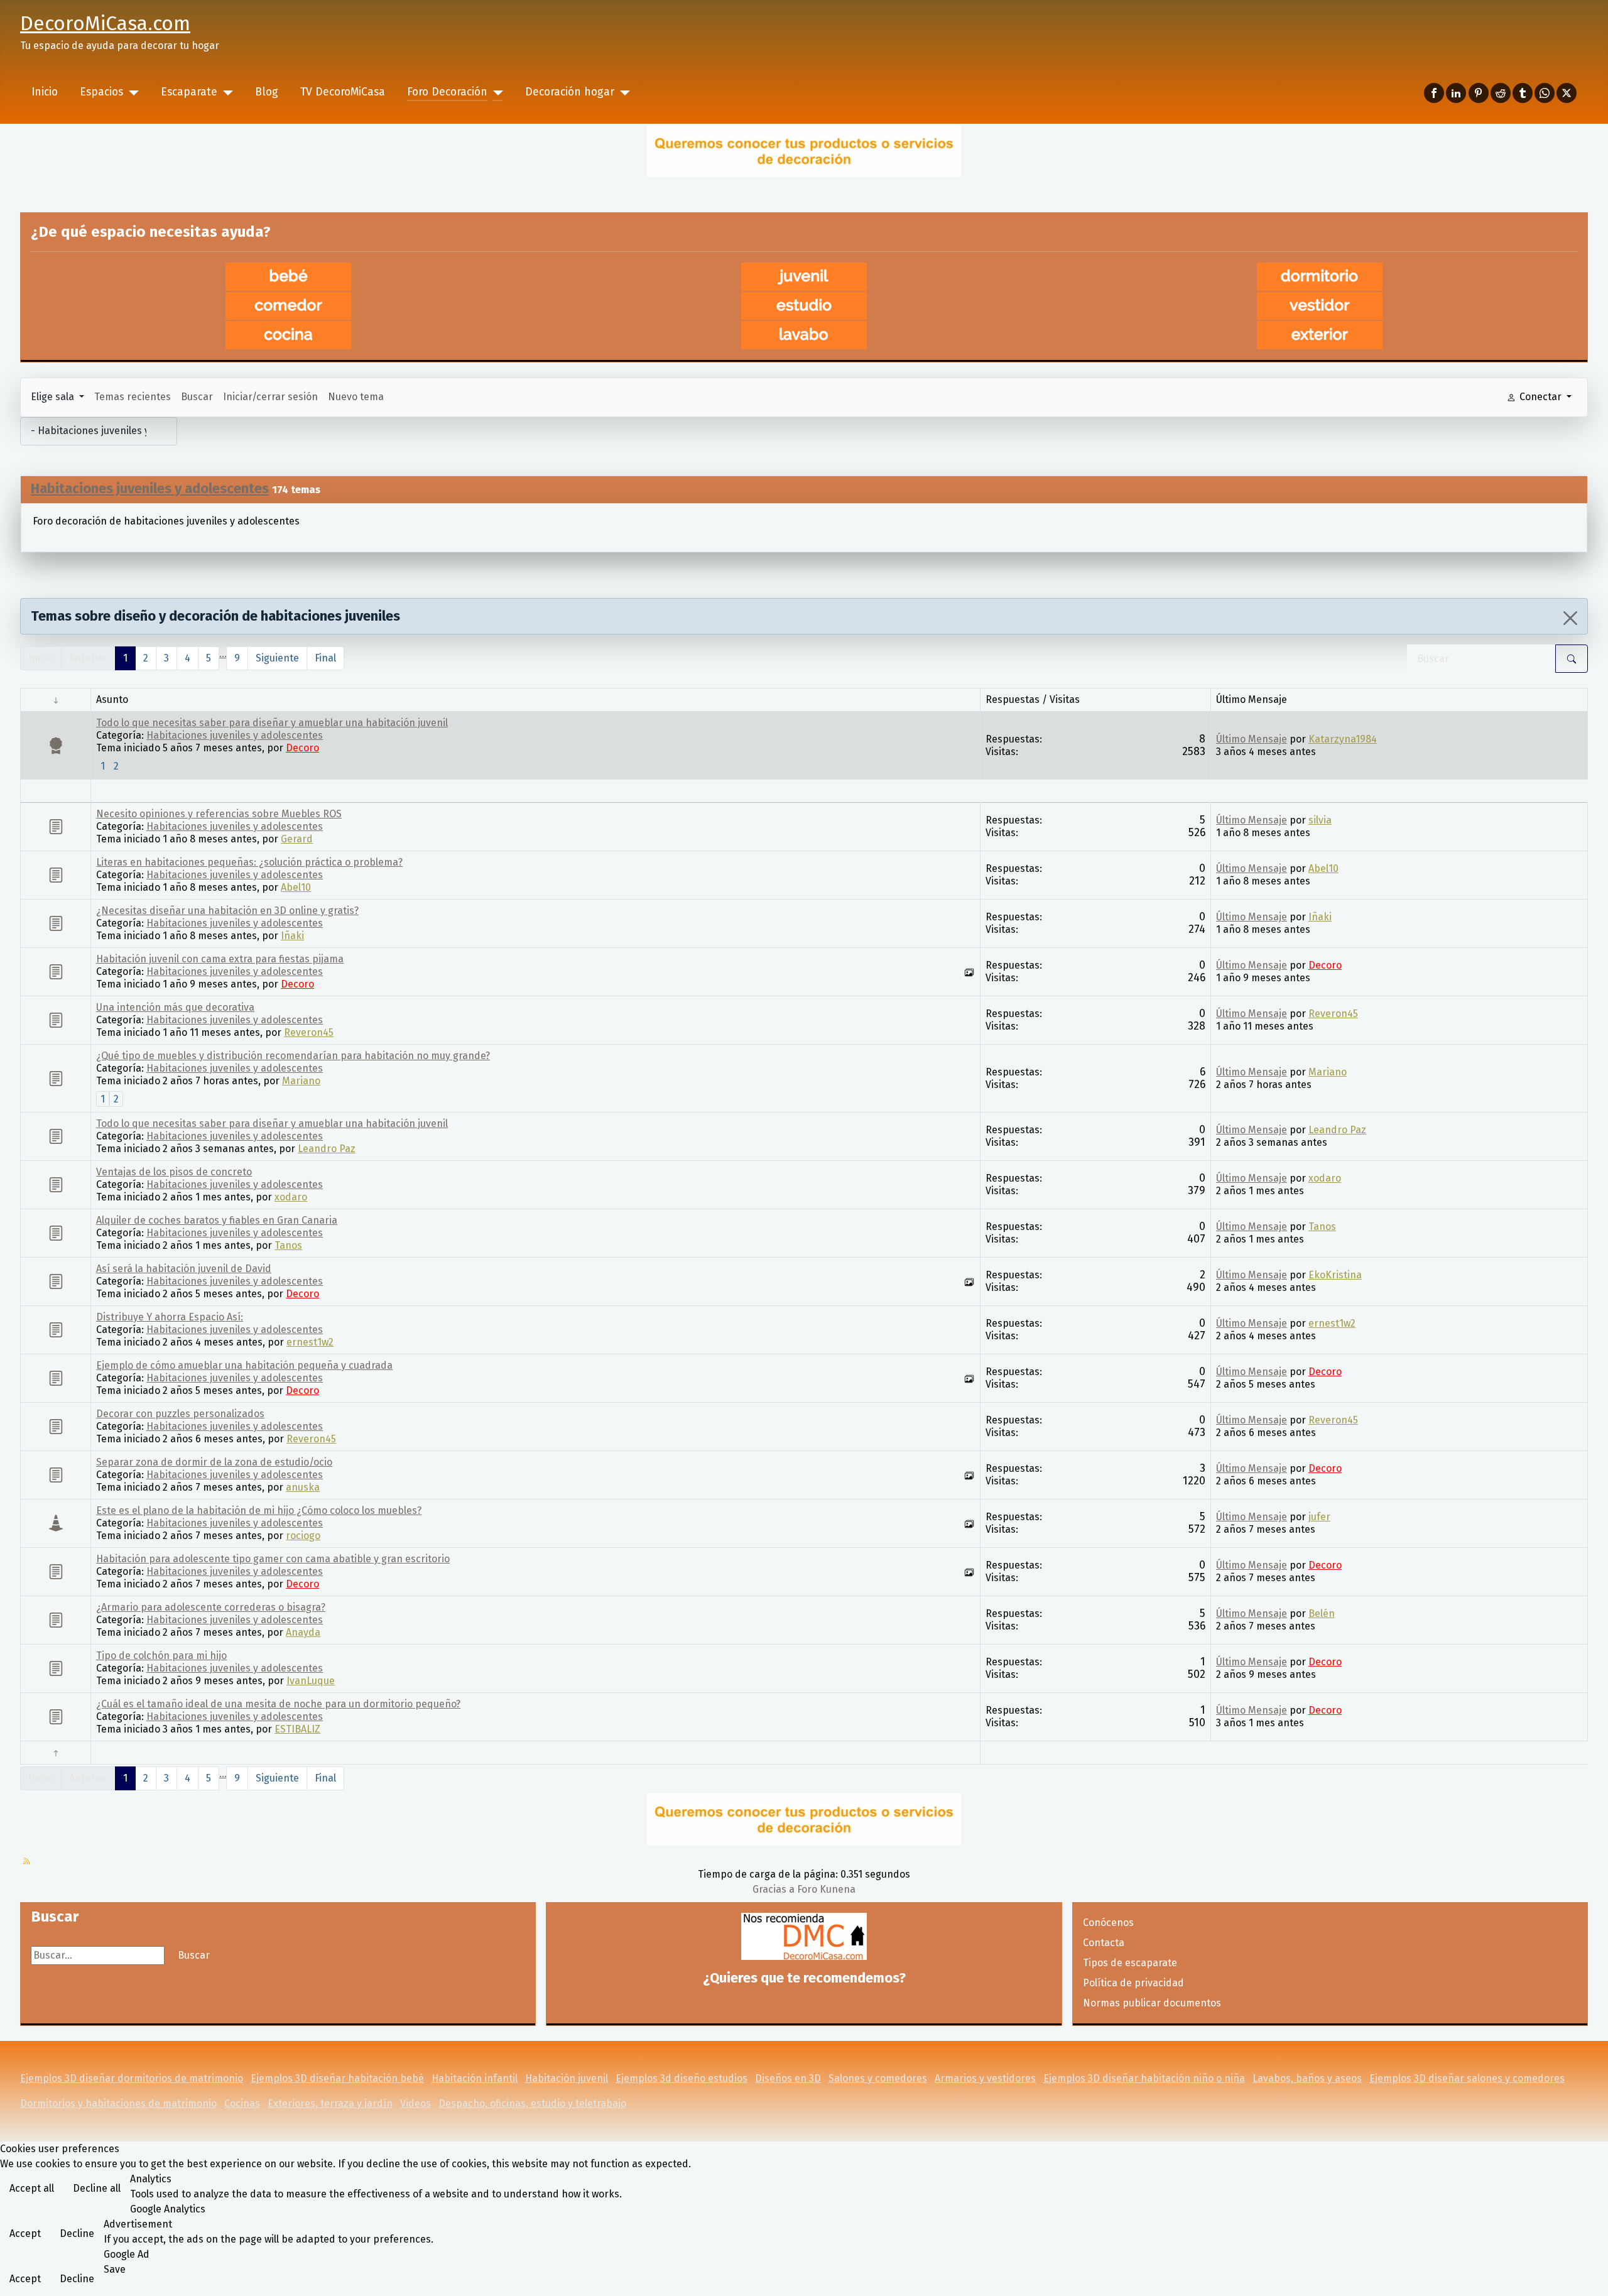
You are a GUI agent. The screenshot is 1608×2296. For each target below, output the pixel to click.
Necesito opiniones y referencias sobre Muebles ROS (219, 814)
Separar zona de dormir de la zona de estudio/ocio (214, 1462)
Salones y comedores (878, 2078)
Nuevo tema (356, 397)
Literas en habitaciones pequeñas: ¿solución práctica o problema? (249, 862)
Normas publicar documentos (1152, 2003)
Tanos (288, 1245)
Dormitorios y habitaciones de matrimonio (118, 2103)
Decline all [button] (97, 2188)
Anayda (303, 1632)
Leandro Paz (327, 1149)
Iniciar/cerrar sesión (270, 397)
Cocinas (242, 2103)
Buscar (197, 397)
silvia (1320, 820)
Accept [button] (25, 2233)
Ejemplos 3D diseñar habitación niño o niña (1144, 2078)
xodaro (291, 1197)
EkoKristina (1335, 1275)
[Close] (1570, 618)
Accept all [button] (32, 2188)
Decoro (302, 748)
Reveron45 (309, 1032)
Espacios (101, 92)
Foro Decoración (447, 92)
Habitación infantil (475, 2078)
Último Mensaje (1252, 739)
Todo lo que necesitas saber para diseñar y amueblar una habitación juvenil (272, 723)
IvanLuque (311, 1681)
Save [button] (115, 2269)
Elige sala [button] (54, 397)
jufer (1319, 1517)
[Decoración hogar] (622, 92)
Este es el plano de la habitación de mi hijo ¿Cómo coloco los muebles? (259, 1510)
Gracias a (774, 1889)
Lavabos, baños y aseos (1307, 2078)
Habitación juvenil (567, 2078)
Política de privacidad (1133, 1983)
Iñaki (292, 936)
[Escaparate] (225, 92)
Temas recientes (133, 397)
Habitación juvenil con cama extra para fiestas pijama (220, 959)
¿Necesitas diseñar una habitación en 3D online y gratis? (227, 911)
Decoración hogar (570, 92)
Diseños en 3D (788, 2078)
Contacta (1104, 1943)
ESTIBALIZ (297, 1729)
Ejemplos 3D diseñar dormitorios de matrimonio (132, 2078)
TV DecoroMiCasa (343, 92)
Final (325, 658)
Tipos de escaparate (1130, 1963)
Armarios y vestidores (985, 2078)
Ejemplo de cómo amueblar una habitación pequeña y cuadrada (244, 1365)
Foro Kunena (826, 1889)
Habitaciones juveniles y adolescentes (150, 488)
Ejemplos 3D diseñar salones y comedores (1467, 2078)
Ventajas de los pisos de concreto (174, 1172)
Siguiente (277, 658)
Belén (1322, 1613)
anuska (303, 1487)
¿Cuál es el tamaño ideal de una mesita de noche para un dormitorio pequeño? (278, 1704)
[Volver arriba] (1586, 2273)
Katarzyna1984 (1343, 739)
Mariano (301, 1081)
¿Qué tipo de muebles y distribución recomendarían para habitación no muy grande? (293, 1056)
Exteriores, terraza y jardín (330, 2103)
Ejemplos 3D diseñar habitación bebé (337, 2078)
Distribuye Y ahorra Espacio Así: (170, 1317)
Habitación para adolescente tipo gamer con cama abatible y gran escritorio (273, 1559)
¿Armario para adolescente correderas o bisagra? (211, 1607)
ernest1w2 (310, 1342)
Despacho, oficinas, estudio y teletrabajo (532, 2103)
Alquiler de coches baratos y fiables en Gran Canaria (217, 1220)
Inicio (45, 92)
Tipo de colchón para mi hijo (161, 1656)
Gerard (297, 839)
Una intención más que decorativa (175, 1007)
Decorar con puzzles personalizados (180, 1414)
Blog (267, 92)
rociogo (303, 1536)
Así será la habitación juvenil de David (184, 1269)
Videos (416, 2103)
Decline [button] (77, 2233)
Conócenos (1108, 1923)
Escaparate (189, 92)
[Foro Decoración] (495, 92)
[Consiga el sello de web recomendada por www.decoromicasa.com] (804, 1936)
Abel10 (296, 887)
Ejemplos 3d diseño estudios (682, 2078)
